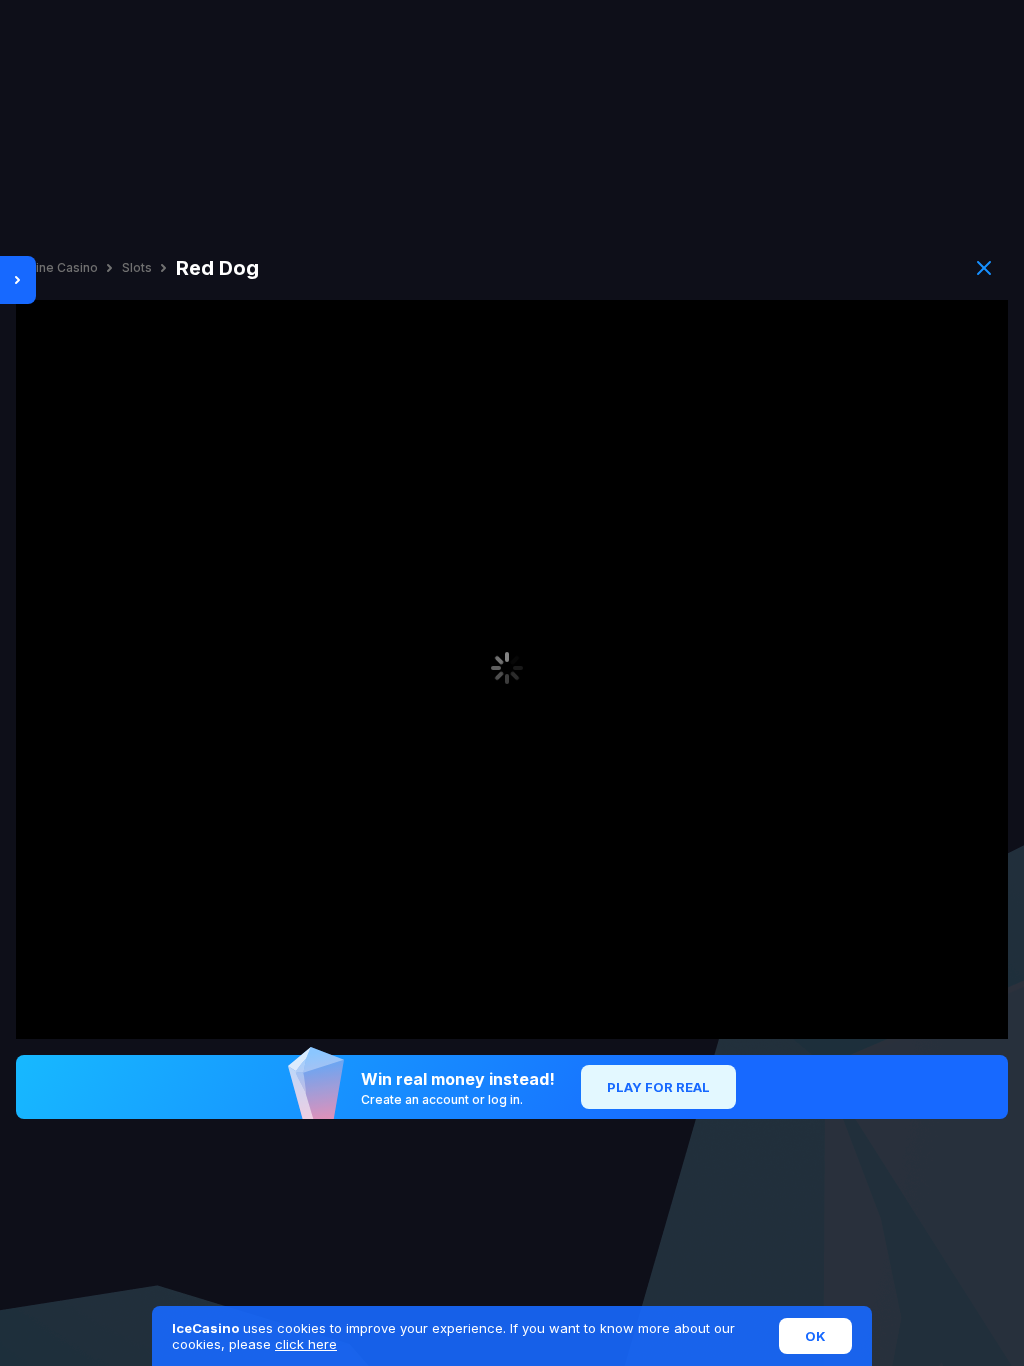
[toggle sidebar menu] (18, 280)
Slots (137, 268)
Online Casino (57, 268)
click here (306, 1344)
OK (815, 1336)
